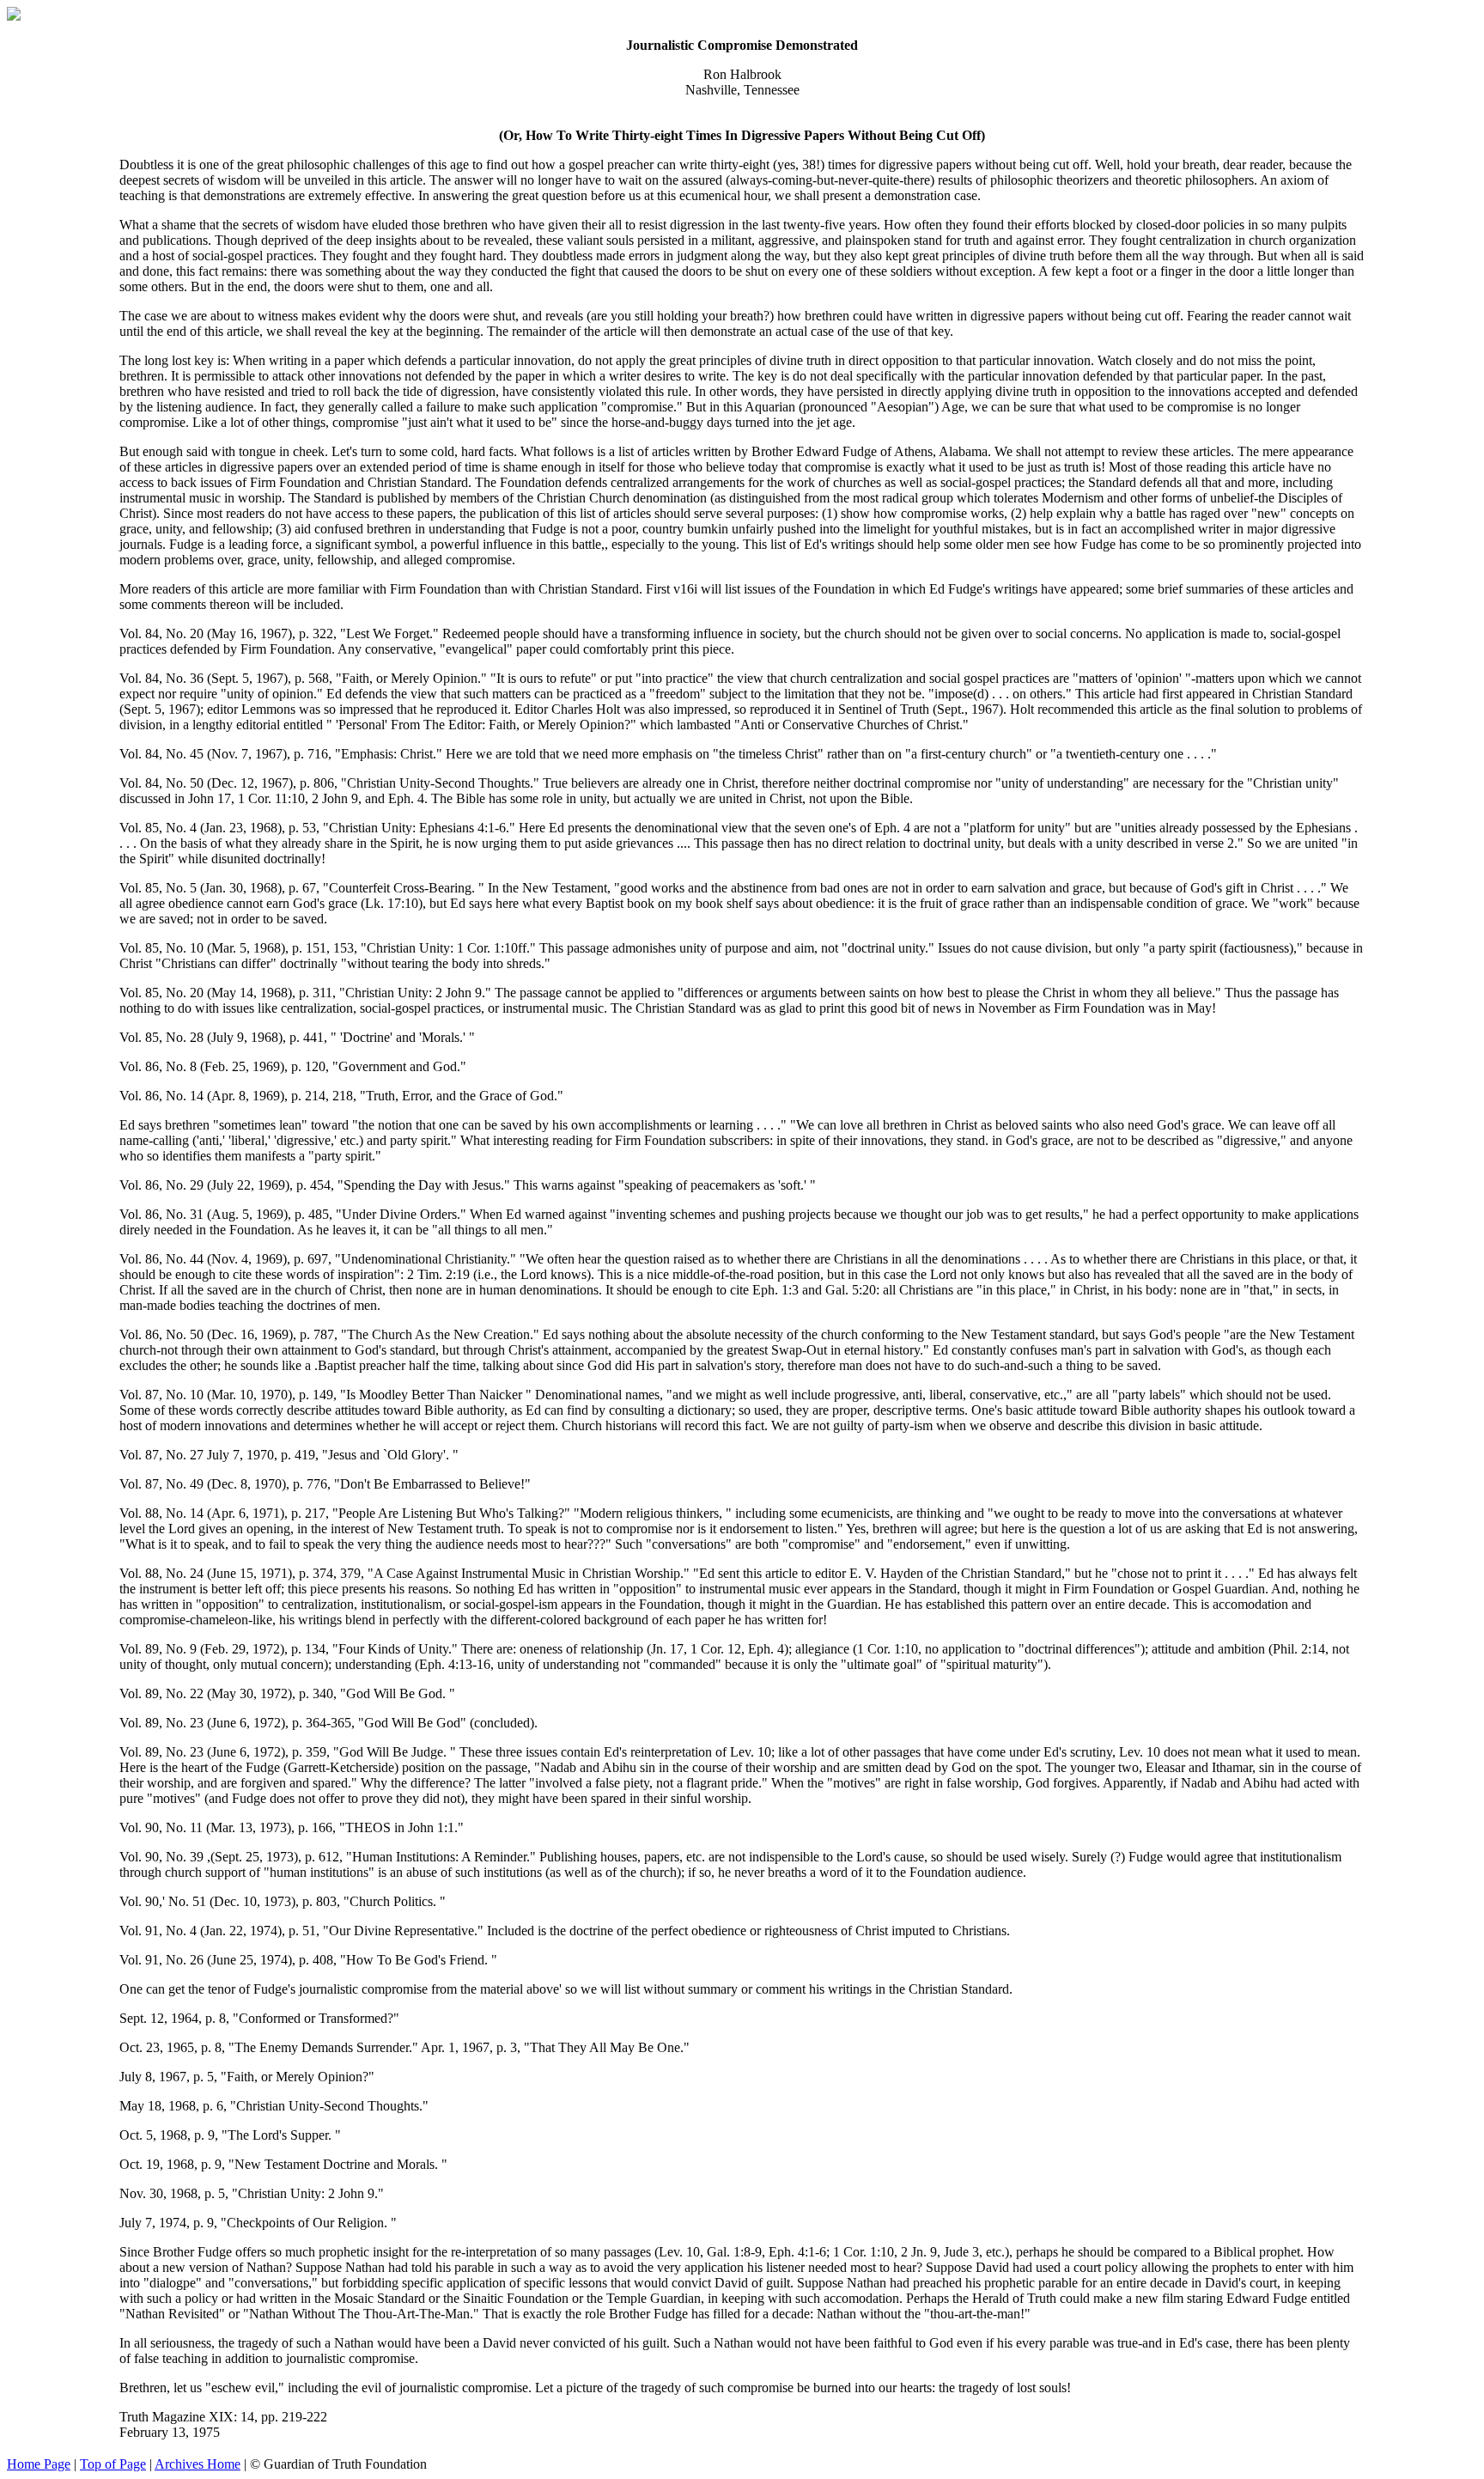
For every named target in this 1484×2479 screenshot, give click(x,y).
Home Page (39, 2464)
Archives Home (198, 2464)
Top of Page (113, 2464)
